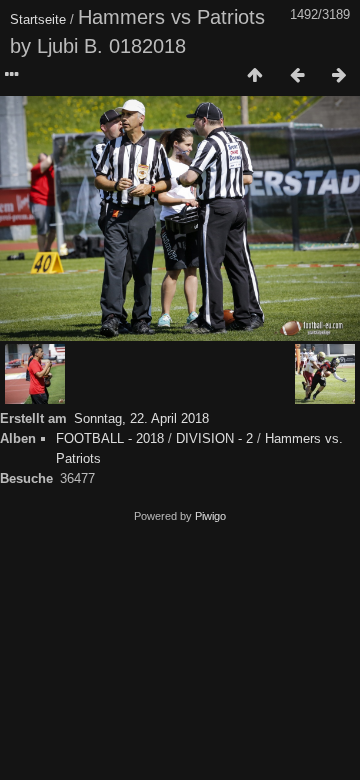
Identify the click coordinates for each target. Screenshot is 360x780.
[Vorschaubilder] (255, 76)
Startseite (38, 19)
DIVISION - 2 (214, 438)
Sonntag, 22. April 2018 (141, 418)
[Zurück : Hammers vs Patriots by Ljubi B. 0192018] (297, 76)
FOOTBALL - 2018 (110, 438)
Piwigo (210, 516)
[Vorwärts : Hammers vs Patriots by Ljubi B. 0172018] (339, 76)
